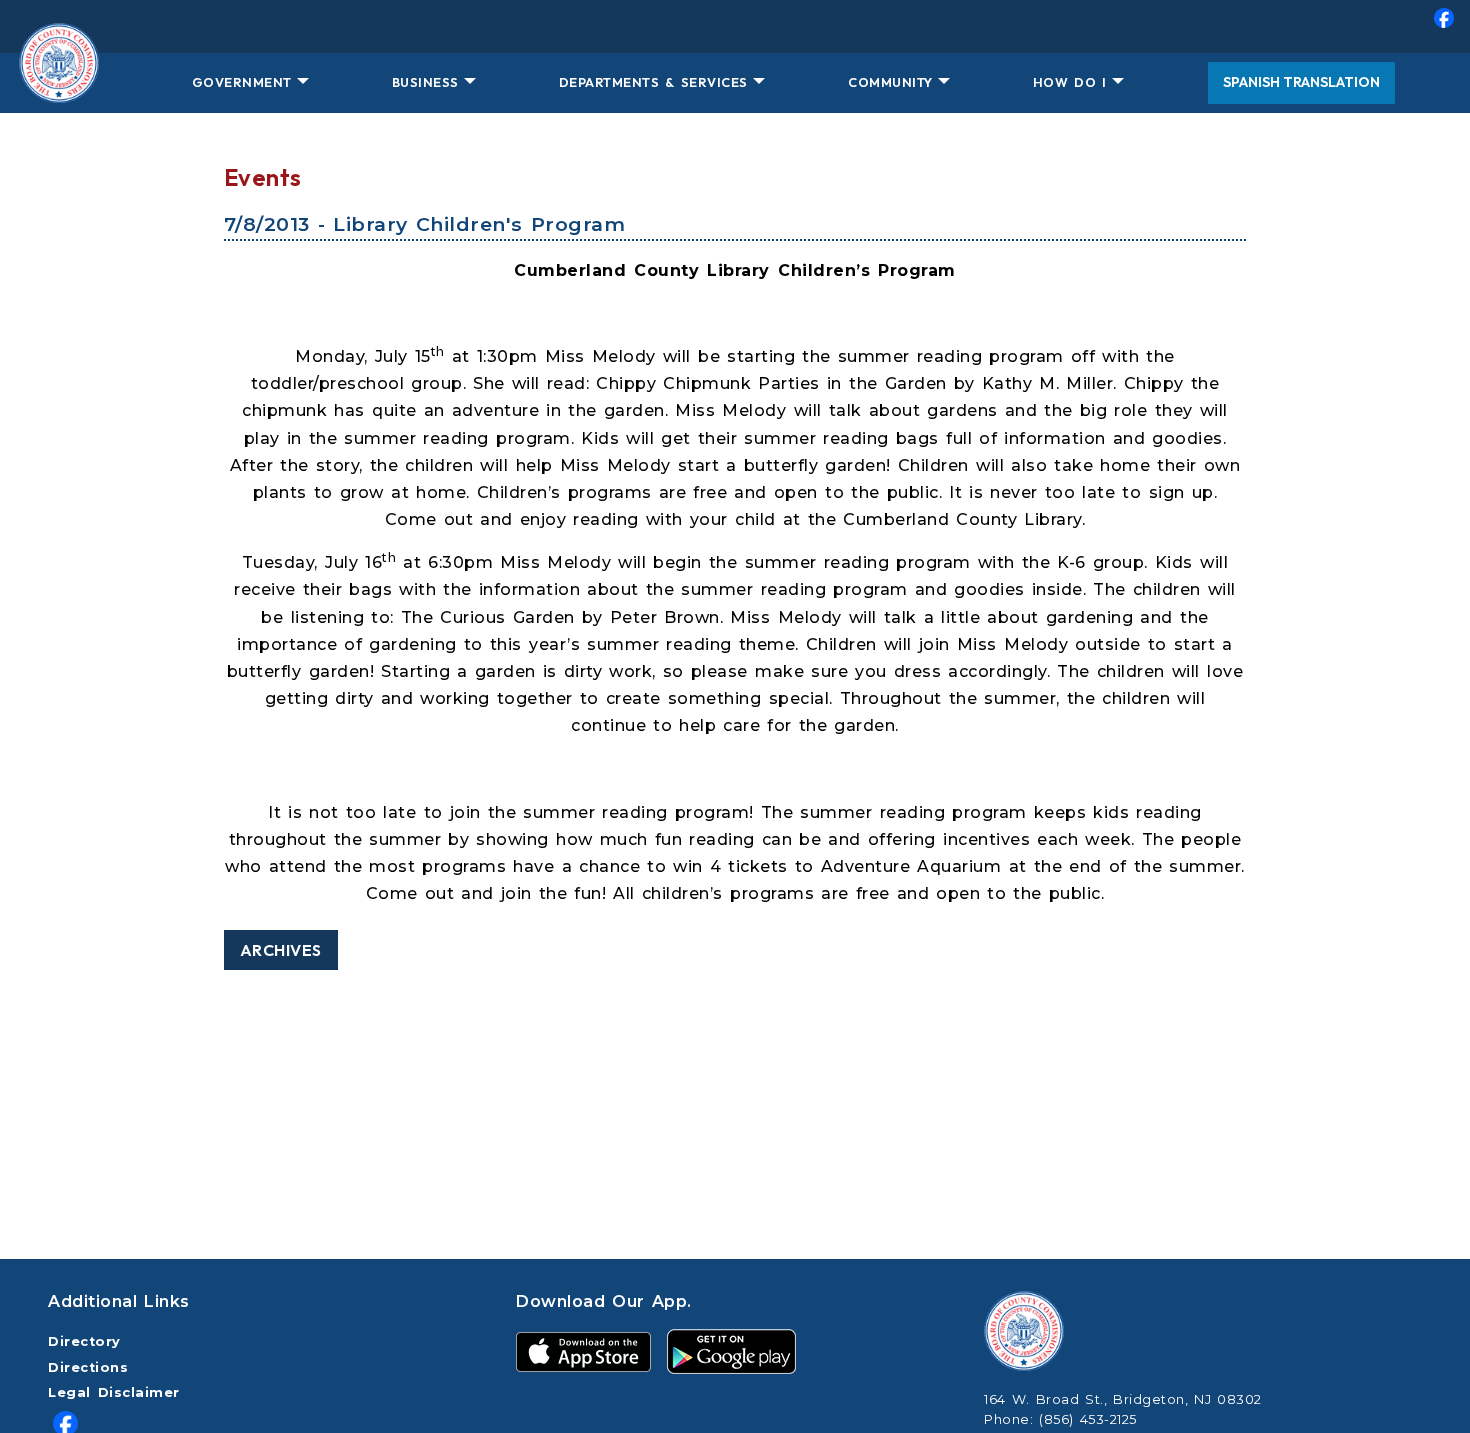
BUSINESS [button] (425, 82)
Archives (281, 950)
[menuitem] (735, 26)
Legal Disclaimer (114, 1392)
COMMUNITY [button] (890, 82)
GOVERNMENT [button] (242, 82)
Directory (84, 1341)
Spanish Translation (1301, 82)
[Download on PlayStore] (731, 1350)
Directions (88, 1367)
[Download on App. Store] (583, 1350)
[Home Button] (59, 83)
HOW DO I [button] (1070, 82)
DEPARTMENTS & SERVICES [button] (653, 82)
